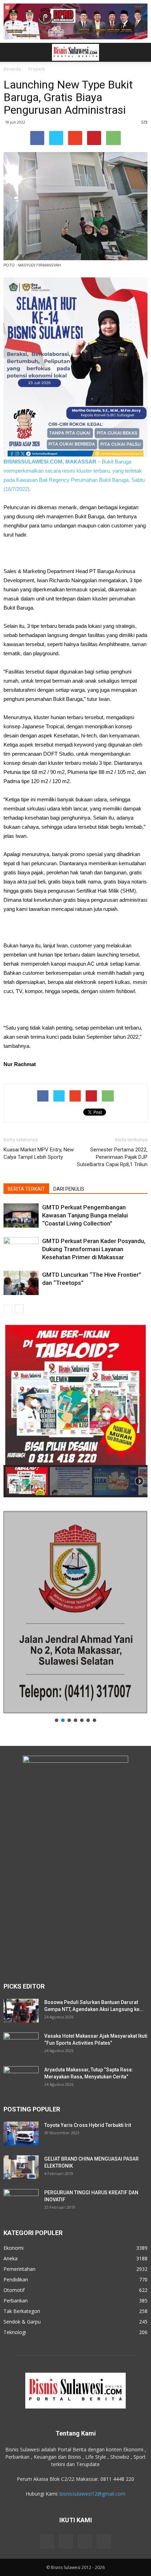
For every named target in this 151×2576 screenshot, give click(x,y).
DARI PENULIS (69, 1189)
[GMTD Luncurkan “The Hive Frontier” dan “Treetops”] (21, 1283)
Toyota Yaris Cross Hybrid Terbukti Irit (88, 2125)
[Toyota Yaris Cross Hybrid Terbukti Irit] (21, 2134)
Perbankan (16, 2301)
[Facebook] (47, 2541)
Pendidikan (16, 2279)
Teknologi (15, 2332)
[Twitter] (85, 2541)
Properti (37, 69)
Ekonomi (14, 2248)
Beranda (12, 69)
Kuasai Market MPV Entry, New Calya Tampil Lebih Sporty (39, 1153)
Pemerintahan (19, 2269)
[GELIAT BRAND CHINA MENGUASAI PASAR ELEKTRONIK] (21, 2167)
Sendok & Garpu (22, 2322)
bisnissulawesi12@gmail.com (93, 2494)
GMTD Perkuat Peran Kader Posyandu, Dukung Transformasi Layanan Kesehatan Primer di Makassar (94, 1249)
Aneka (11, 2258)
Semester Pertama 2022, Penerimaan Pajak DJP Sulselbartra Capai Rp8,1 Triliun (112, 1157)
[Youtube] (104, 2541)
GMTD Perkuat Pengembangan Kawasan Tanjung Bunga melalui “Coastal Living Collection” (85, 1215)
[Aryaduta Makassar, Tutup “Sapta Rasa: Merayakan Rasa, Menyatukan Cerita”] (21, 2078)
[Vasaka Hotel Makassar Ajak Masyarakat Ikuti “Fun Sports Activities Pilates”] (21, 2045)
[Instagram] (66, 2541)
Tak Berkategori (22, 2311)
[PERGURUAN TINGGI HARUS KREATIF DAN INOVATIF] (21, 2201)
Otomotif (14, 2290)
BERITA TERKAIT (26, 1189)
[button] (141, 52)
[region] (75, 1411)
